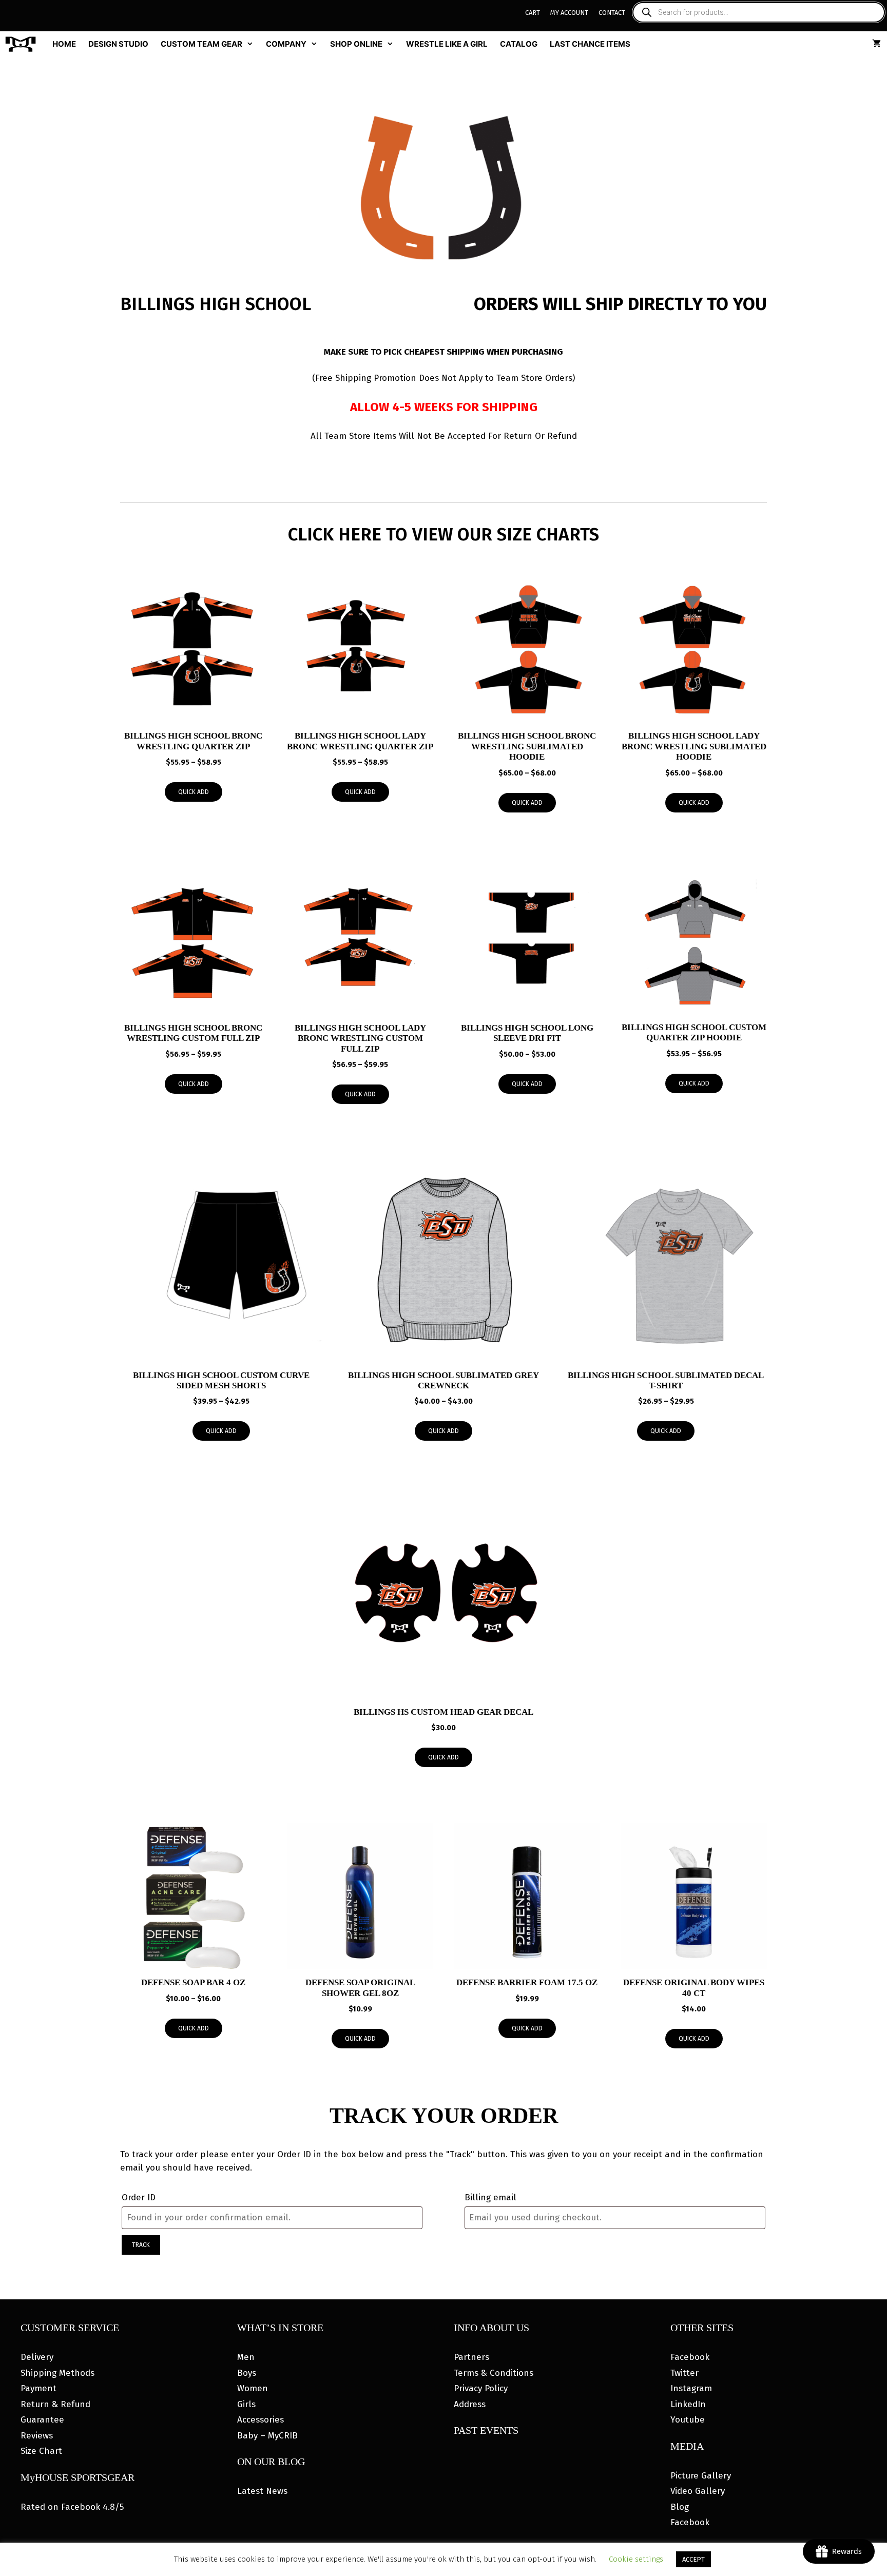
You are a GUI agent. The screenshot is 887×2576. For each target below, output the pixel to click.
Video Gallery (698, 2491)
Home (64, 44)
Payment (38, 2388)
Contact (612, 13)
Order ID (139, 2197)
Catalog (519, 44)
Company (286, 44)
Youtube (688, 2420)
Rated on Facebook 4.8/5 (72, 2507)
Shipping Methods (57, 2373)
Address (470, 2404)
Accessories (261, 2420)
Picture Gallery (701, 2476)
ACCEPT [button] (693, 2559)
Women (253, 2388)
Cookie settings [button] (636, 2559)
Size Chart (41, 2451)
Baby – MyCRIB (267, 2436)
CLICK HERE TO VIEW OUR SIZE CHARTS (444, 534)
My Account (569, 13)
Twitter (684, 2373)
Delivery (37, 2357)
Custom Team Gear (201, 44)
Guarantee (42, 2420)
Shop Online (356, 44)
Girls (246, 2404)
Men (246, 2357)
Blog (680, 2507)
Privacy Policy (481, 2388)
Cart (533, 13)
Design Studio (118, 44)
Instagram (691, 2388)
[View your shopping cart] (876, 44)
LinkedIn (688, 2404)
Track (141, 2245)
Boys (247, 2373)
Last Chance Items (590, 44)
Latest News (262, 2491)
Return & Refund (55, 2404)
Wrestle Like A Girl (447, 44)
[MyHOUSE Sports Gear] (23, 44)
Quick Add (194, 792)
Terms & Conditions (494, 2373)
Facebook (690, 2357)
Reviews (37, 2436)
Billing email (490, 2197)
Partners (471, 2357)
